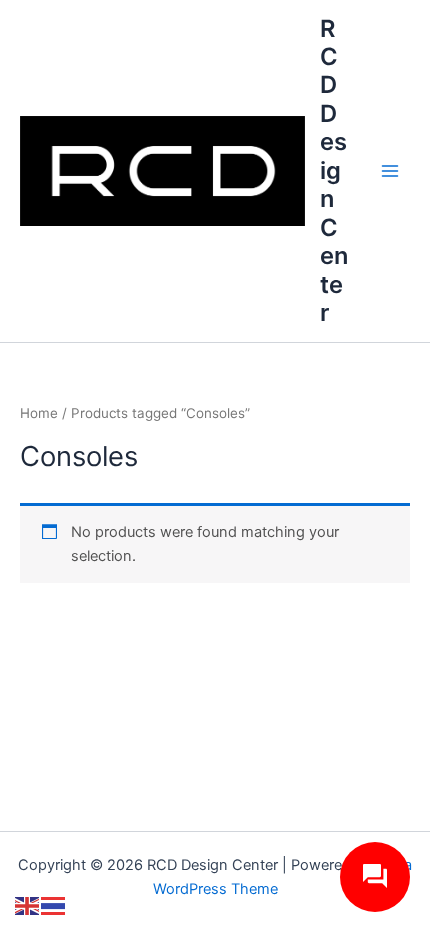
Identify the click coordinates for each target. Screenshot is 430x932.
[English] (28, 905)
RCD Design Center (334, 171)
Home (39, 413)
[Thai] (54, 905)
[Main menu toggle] (390, 171)
